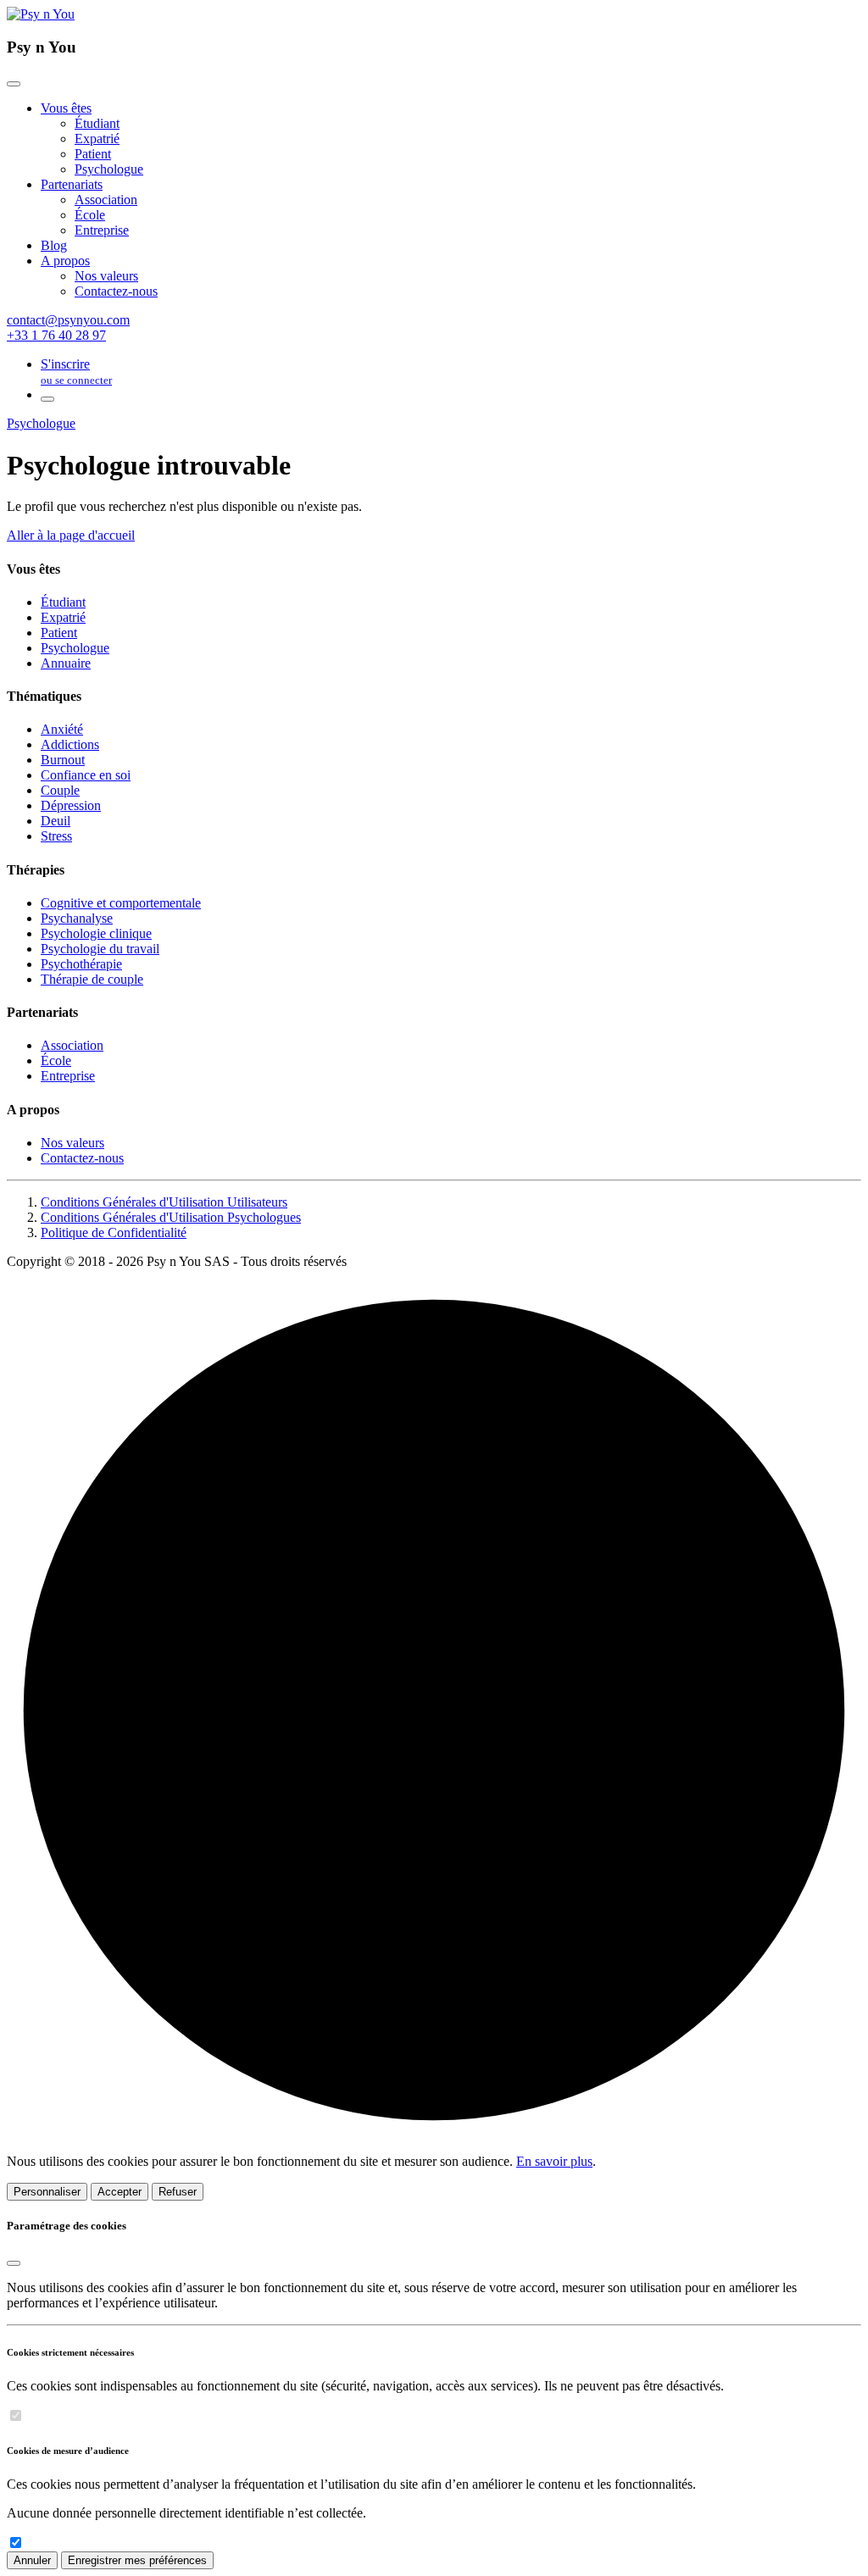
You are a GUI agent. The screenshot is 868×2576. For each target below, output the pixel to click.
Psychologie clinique (96, 933)
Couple (60, 790)
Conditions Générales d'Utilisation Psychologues (171, 1217)
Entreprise (102, 230)
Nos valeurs (106, 276)
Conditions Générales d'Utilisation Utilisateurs (164, 1202)
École (90, 215)
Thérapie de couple (92, 979)
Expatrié (97, 139)
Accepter (120, 2192)
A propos (65, 261)
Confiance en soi (86, 775)
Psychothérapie (81, 964)
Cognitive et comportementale (121, 903)
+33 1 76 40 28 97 (56, 335)
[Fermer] (14, 84)
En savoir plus (554, 2161)
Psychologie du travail (100, 949)
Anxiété (62, 729)
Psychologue (109, 169)
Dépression (71, 805)
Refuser (178, 2192)
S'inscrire (76, 372)
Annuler (32, 2560)
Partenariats (72, 184)
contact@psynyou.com (68, 320)
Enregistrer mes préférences (137, 2560)
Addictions (70, 744)
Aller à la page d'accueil (71, 535)
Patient (93, 154)
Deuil (56, 821)
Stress (56, 836)
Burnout (63, 760)
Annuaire (66, 663)
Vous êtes (66, 108)
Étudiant (97, 123)
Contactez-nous (116, 291)
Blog (54, 245)
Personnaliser (47, 2192)
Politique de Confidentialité (114, 1232)
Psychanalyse (77, 918)
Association (106, 200)
